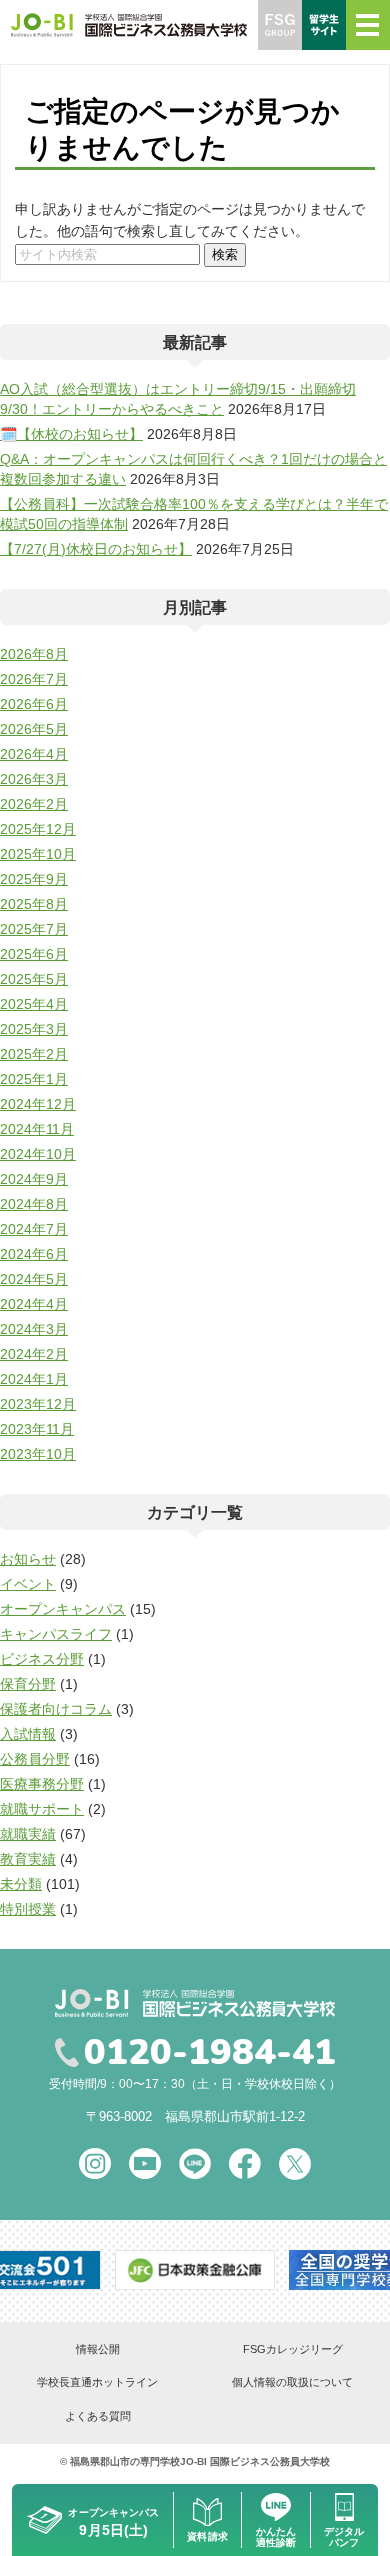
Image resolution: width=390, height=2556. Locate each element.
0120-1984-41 (210, 2053)
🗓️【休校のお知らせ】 (71, 434)
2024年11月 (37, 1129)
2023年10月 (38, 1454)
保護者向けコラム (56, 1709)
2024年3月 (34, 1329)
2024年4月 (34, 1304)
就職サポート (42, 1809)
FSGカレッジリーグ (293, 2349)
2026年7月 (34, 679)
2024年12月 (38, 1104)
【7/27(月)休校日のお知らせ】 (96, 549)
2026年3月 (34, 779)
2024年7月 (34, 1229)
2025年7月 (34, 929)
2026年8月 (34, 654)
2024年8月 (34, 1204)
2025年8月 (34, 904)
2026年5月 (34, 729)
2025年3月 (34, 1029)
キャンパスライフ (56, 1634)
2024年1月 (34, 1379)
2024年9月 (34, 1179)
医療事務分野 (42, 1784)
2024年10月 (38, 1154)
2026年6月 (34, 704)
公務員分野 (35, 1759)
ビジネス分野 (42, 1659)
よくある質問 (98, 2416)
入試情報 (28, 1734)
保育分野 (28, 1684)
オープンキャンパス (63, 1609)
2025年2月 (34, 1054)
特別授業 (28, 1909)
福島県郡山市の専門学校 (125, 2461)
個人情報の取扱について (292, 2382)
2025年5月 (34, 979)
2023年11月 (37, 1429)
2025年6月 (34, 954)
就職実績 (28, 1834)
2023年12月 (38, 1404)
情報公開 (98, 2349)
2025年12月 (38, 829)
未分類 (21, 1884)
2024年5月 (34, 1279)
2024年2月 (34, 1354)
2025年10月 (38, 854)
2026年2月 (34, 804)
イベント (28, 1584)
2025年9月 (34, 879)
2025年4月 (34, 1004)
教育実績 (28, 1859)
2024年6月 (34, 1254)
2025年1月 (34, 1079)
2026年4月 (34, 754)
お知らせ (28, 1559)
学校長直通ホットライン (97, 2382)
